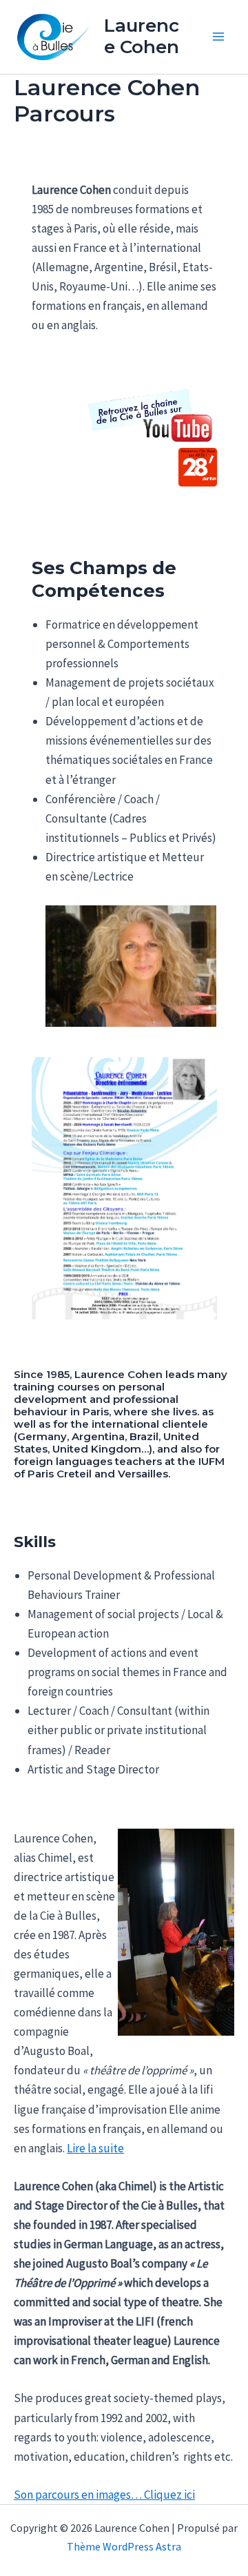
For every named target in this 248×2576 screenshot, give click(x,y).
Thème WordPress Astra (124, 2546)
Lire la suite (95, 2148)
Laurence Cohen (142, 36)
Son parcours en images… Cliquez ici (104, 2495)
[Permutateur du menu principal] (219, 37)
